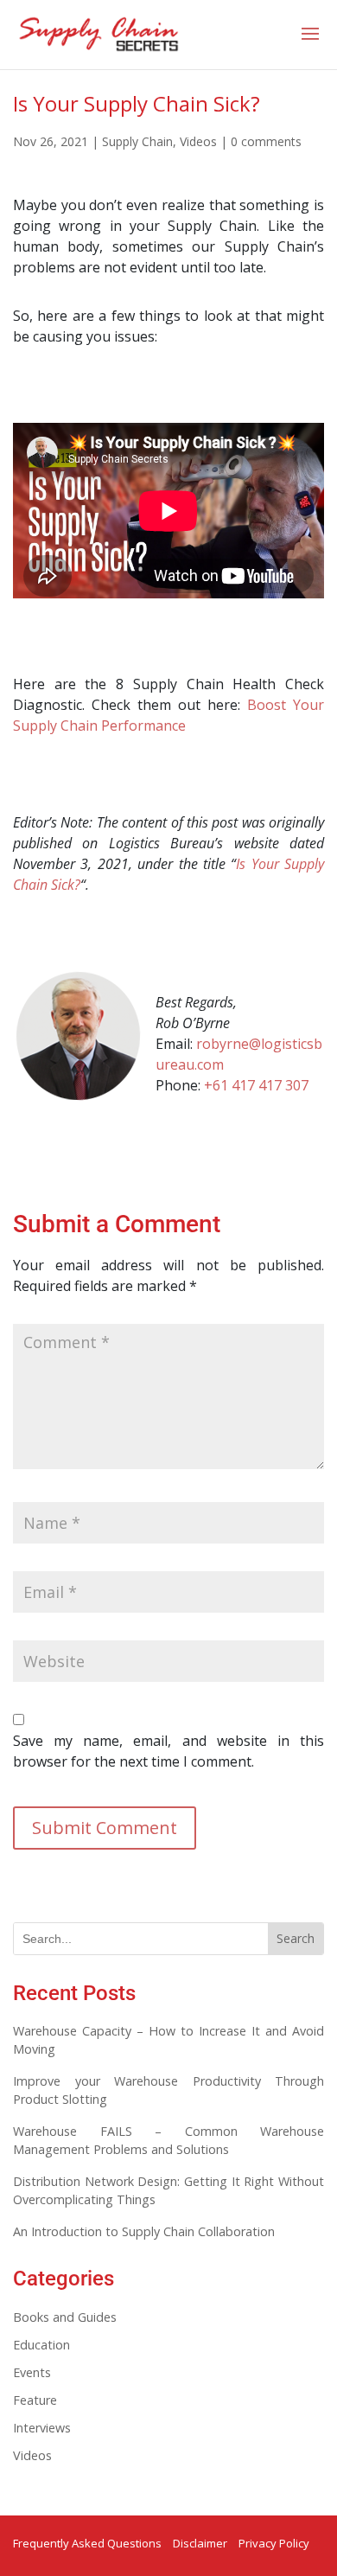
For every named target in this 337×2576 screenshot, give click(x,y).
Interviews (42, 2428)
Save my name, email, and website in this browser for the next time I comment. (168, 1751)
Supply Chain (137, 141)
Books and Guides (65, 2317)
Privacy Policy (274, 2543)
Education (41, 2345)
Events (32, 2372)
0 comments (266, 141)
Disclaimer (200, 2543)
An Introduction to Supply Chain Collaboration (144, 2231)
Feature (35, 2400)
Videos (198, 141)
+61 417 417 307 (256, 1085)
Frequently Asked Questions (87, 2543)
